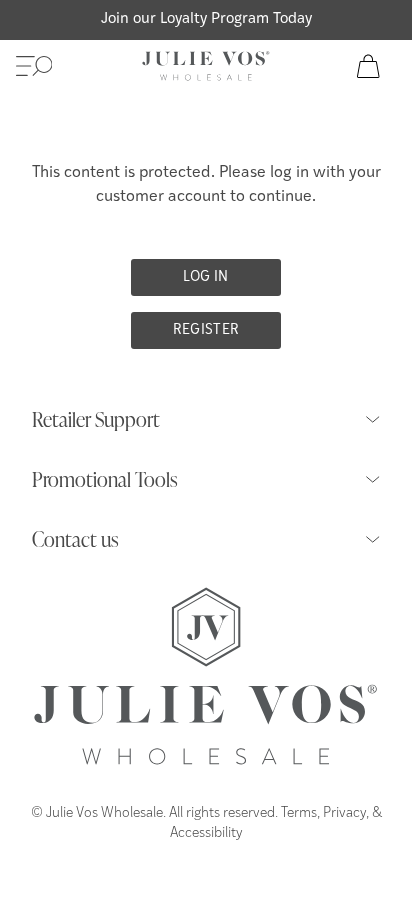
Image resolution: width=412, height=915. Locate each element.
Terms (299, 813)
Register (206, 330)
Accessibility (206, 833)
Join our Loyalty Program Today (206, 19)
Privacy (344, 813)
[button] (34, 66)
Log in (205, 277)
